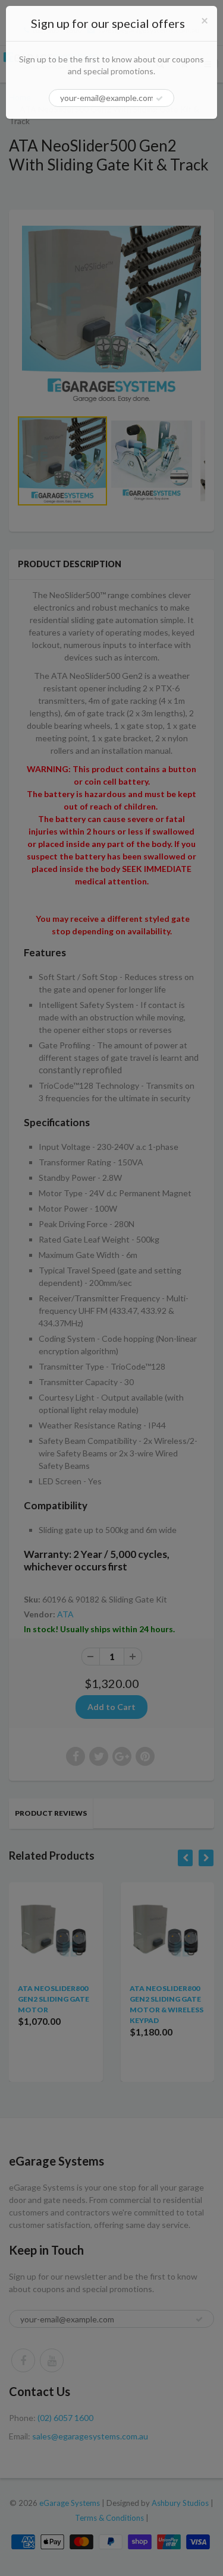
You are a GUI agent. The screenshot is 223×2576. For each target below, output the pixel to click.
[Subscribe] (159, 99)
